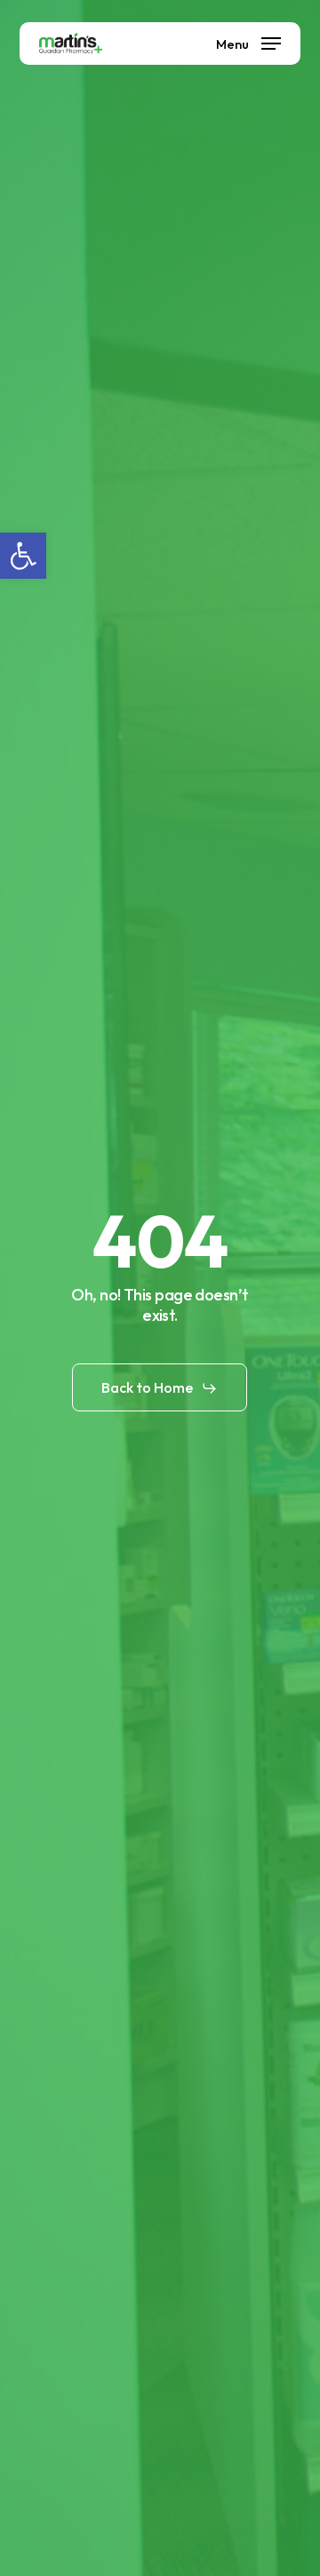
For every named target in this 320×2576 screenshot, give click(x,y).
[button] (23, 556)
